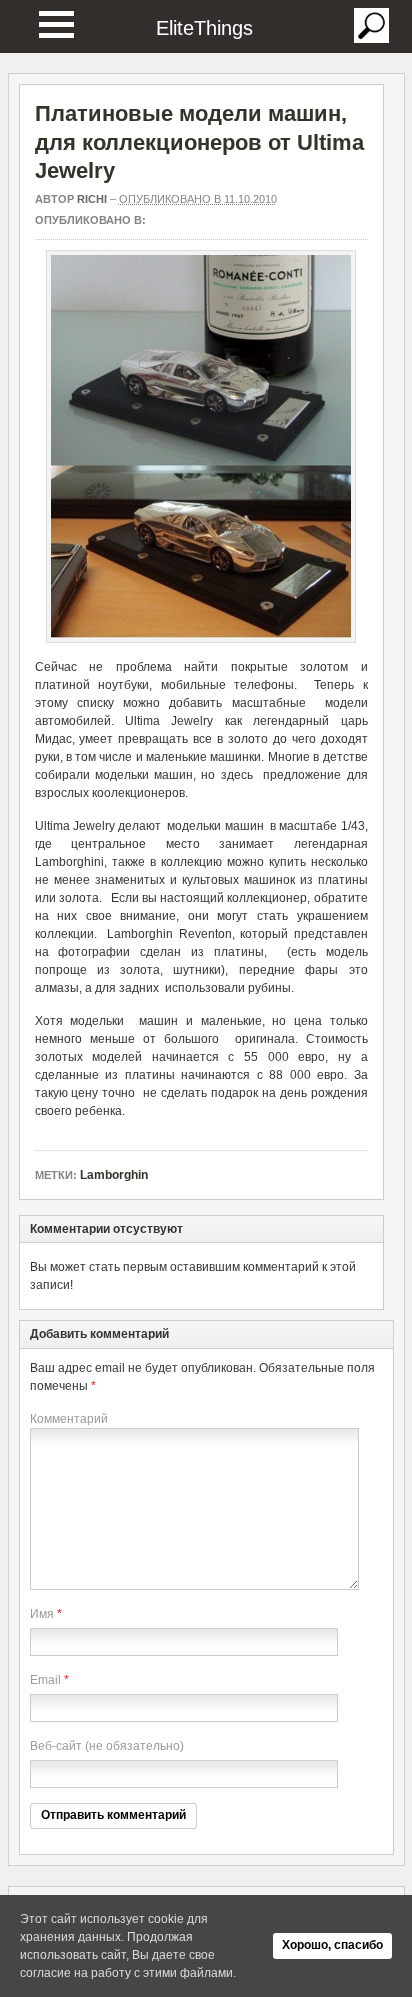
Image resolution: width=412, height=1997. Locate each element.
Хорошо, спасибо (332, 1945)
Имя (42, 1614)
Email (45, 1680)
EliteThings (204, 28)
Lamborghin (114, 1175)
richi (92, 199)
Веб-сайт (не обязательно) (107, 1746)
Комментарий (69, 1419)
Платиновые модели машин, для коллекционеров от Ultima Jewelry (199, 142)
